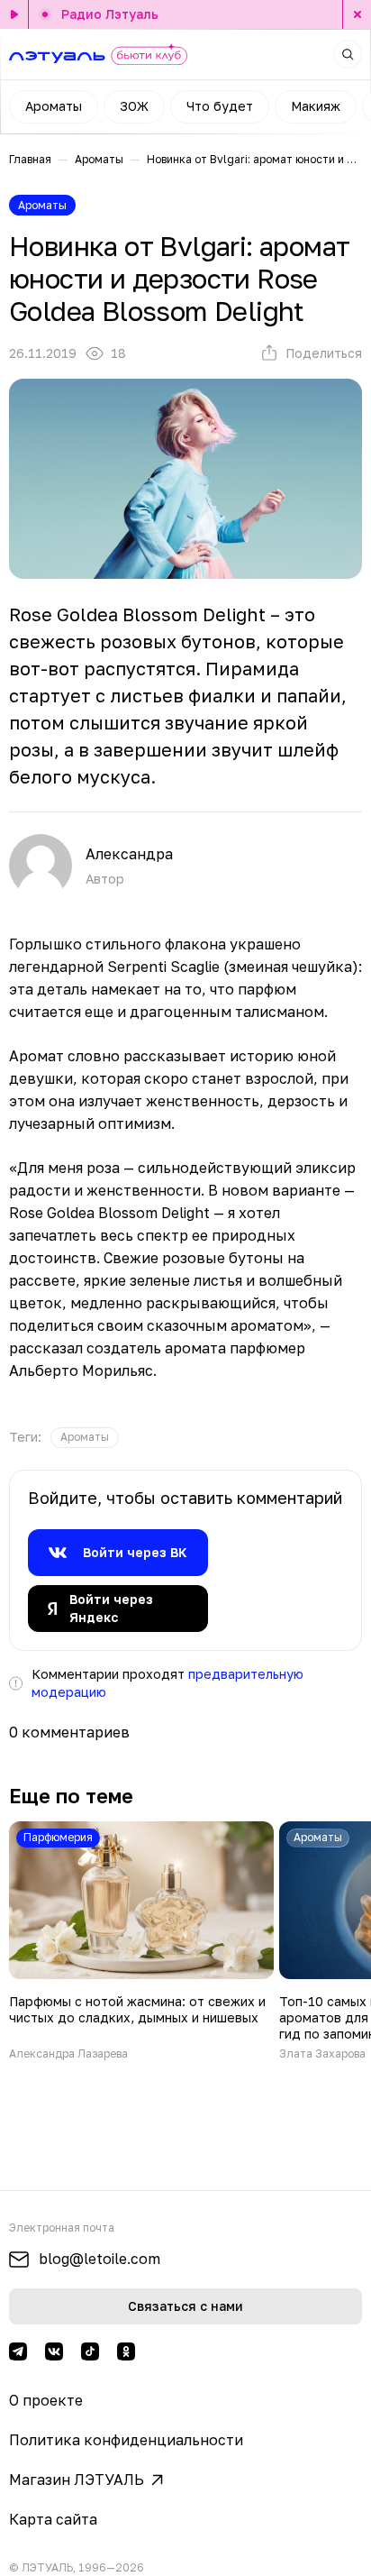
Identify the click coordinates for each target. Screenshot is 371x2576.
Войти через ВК (135, 1552)
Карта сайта (53, 2519)
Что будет (220, 106)
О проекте (46, 2400)
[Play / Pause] (14, 14)
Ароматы (54, 106)
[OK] (126, 2351)
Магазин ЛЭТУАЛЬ (77, 2480)
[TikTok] (90, 2351)
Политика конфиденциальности (126, 2440)
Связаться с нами (185, 2306)
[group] (85, 1438)
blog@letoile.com (100, 2259)
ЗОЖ (134, 106)
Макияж (316, 106)
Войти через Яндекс (111, 1608)
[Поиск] (348, 54)
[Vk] (54, 2351)
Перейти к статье (141, 1941)
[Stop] (357, 14)
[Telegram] (18, 2351)
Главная (30, 159)
